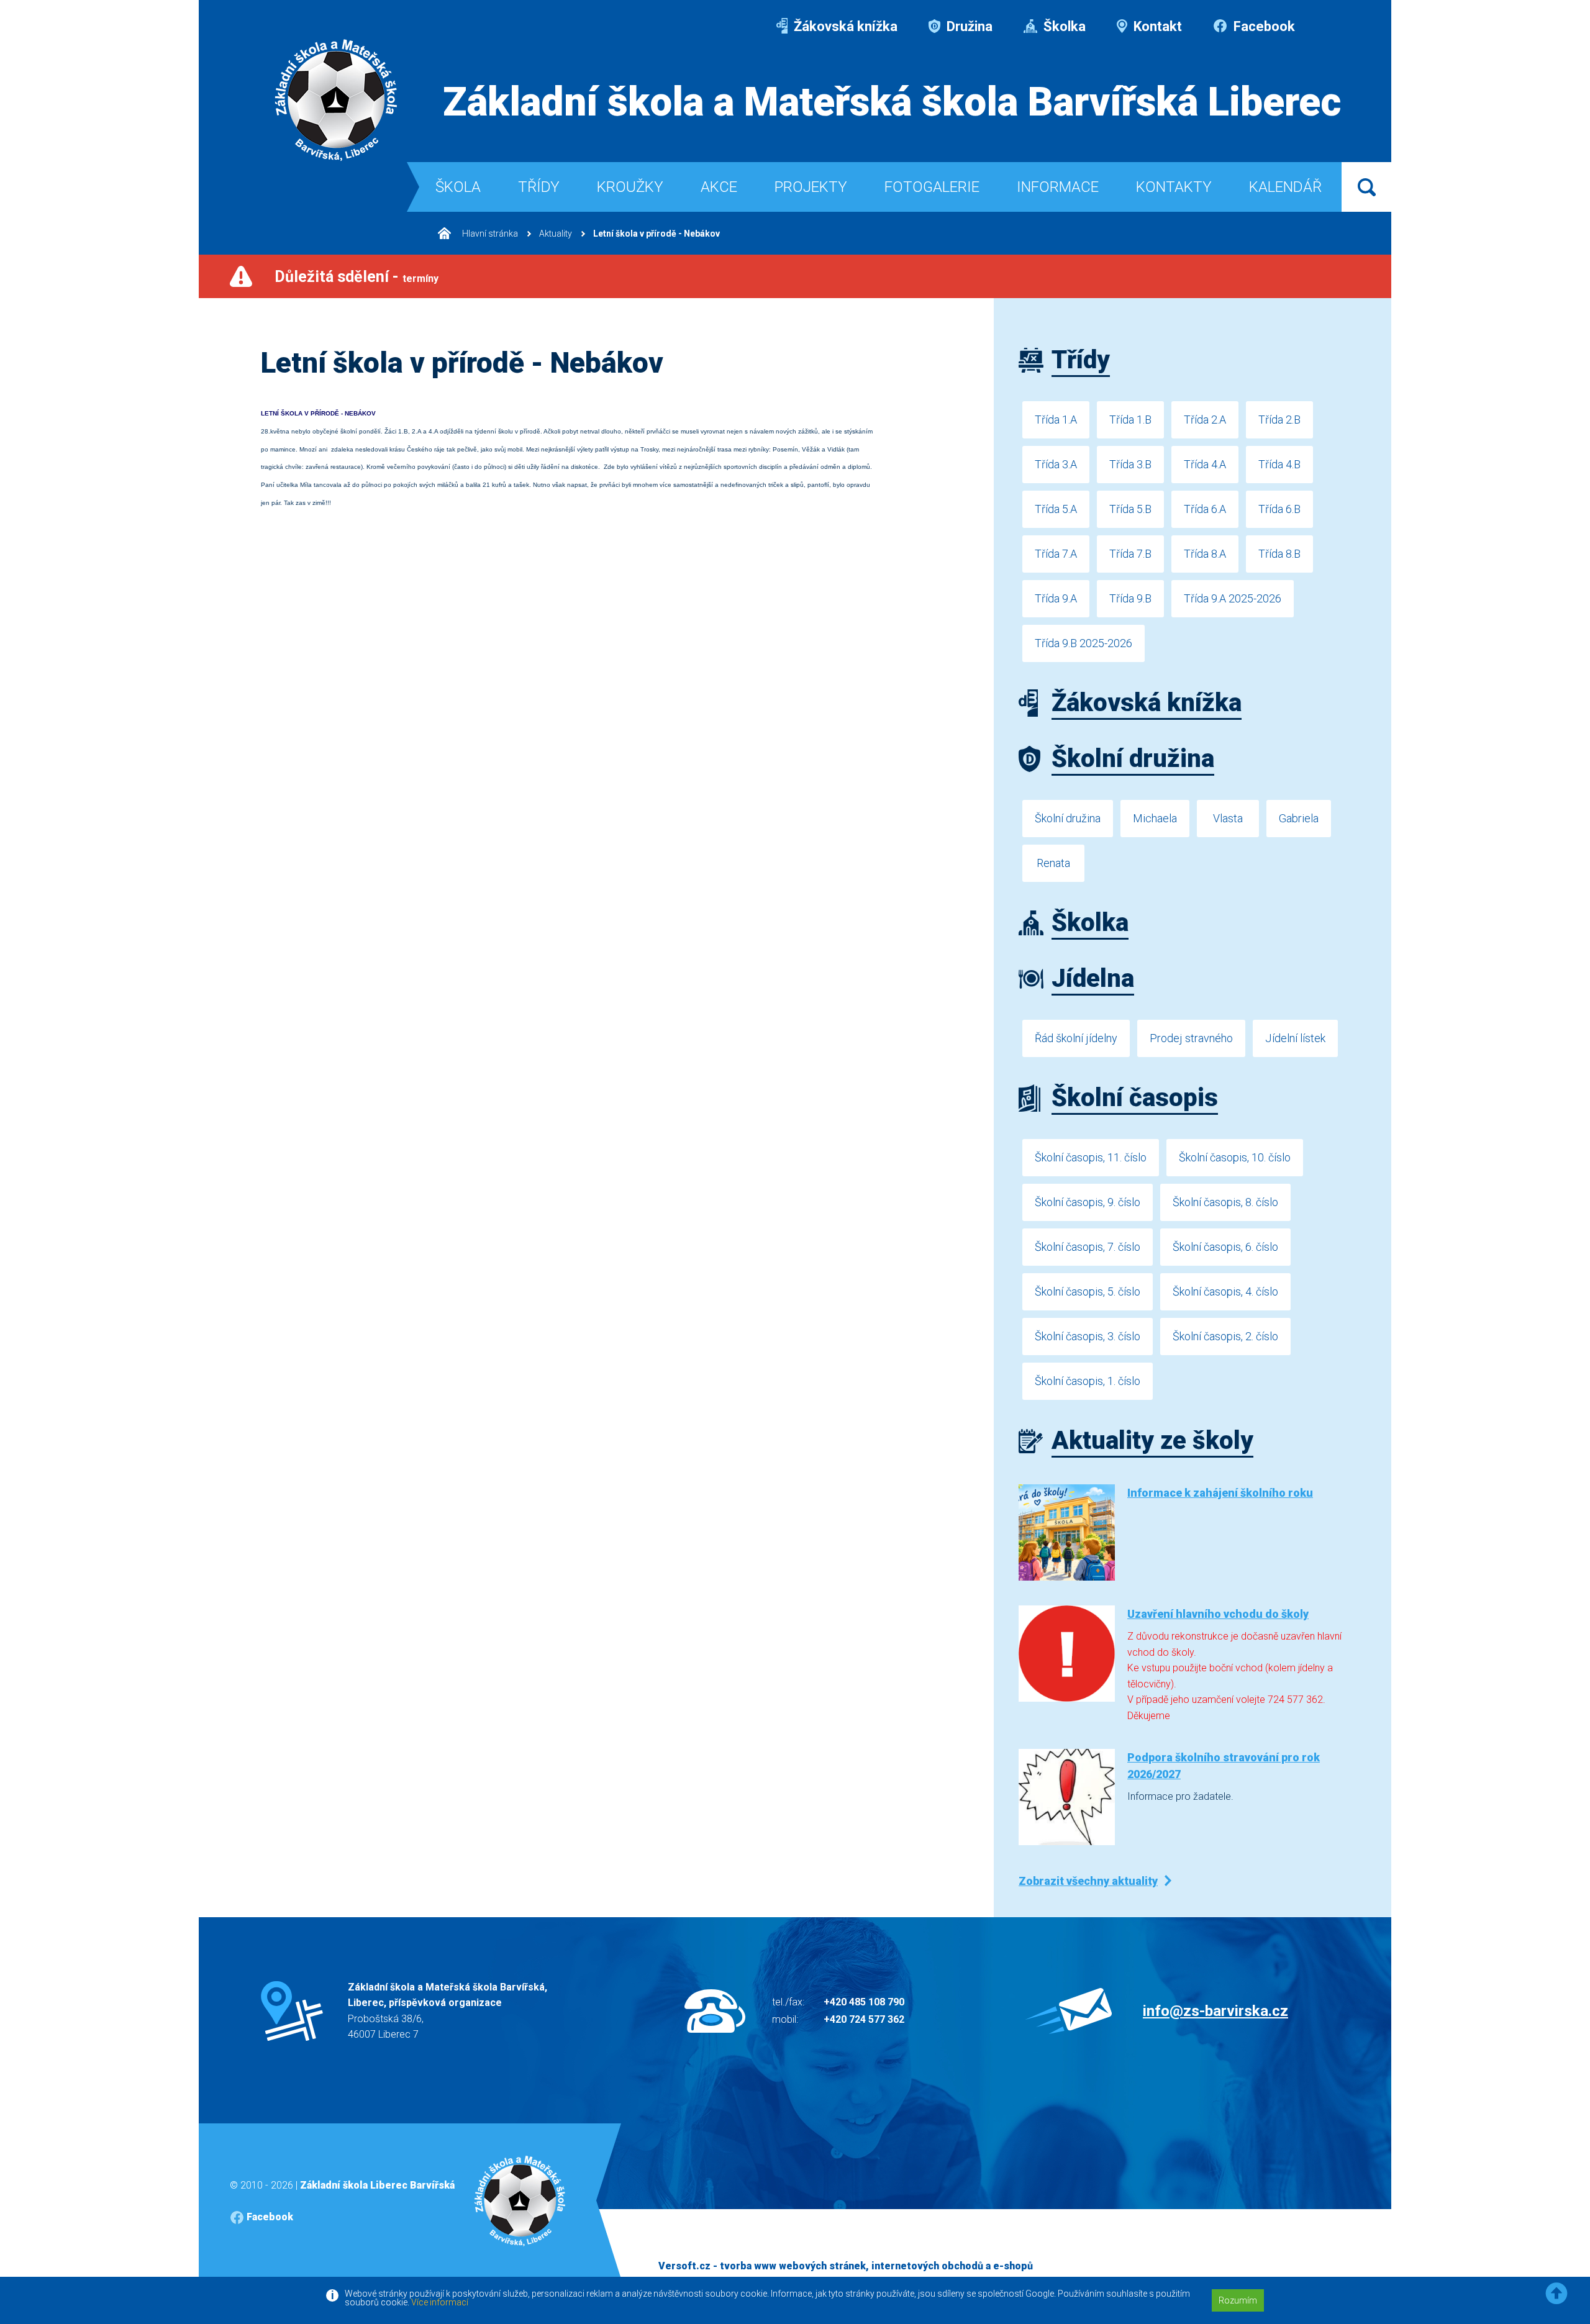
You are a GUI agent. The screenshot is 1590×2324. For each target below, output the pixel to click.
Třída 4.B (1279, 464)
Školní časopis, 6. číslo (1225, 1247)
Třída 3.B (1130, 464)
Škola (458, 187)
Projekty (811, 187)
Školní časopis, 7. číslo (1088, 1247)
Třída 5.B (1130, 509)
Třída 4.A (1205, 464)
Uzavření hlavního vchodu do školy (1218, 1614)
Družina (968, 26)
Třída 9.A (1056, 598)
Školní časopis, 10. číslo (1235, 1157)
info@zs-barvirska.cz (1215, 2011)
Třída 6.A (1205, 509)
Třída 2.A (1205, 420)
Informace (1058, 187)
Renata (1053, 863)
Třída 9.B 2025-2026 (1083, 643)
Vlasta (1228, 818)
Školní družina (1068, 818)
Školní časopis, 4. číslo (1225, 1291)
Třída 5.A (1056, 509)
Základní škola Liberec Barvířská (377, 2185)
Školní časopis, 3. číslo (1088, 1336)
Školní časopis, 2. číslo (1225, 1336)
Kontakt (1156, 26)
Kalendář (1285, 187)
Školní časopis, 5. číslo (1088, 1291)
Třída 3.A (1056, 464)
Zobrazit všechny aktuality (1088, 1881)
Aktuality (556, 234)
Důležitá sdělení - (357, 277)
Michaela (1155, 818)
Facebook (1263, 26)
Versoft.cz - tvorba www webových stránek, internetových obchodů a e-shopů (846, 2266)
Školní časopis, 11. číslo (1091, 1157)
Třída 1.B (1130, 420)
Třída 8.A (1205, 554)
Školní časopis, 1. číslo (1088, 1381)
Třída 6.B (1279, 509)
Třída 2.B (1279, 420)
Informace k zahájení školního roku (1220, 1493)
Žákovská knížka (844, 26)
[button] (1556, 2294)
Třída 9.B (1130, 598)
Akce (719, 187)
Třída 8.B (1279, 554)
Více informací (440, 2302)
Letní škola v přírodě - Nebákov (656, 234)
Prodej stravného (1191, 1038)
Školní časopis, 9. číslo (1088, 1202)
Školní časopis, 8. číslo (1225, 1202)
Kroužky (630, 187)
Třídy (539, 187)
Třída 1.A (1056, 420)
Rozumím (1238, 2300)
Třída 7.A (1056, 554)
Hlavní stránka (489, 234)
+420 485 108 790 (864, 2002)
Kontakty (1174, 187)
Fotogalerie (932, 187)
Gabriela (1299, 818)
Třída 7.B (1130, 554)
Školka (1063, 26)
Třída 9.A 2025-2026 (1233, 598)
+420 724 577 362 (864, 2019)
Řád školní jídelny (1076, 1038)
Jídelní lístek (1295, 1038)
